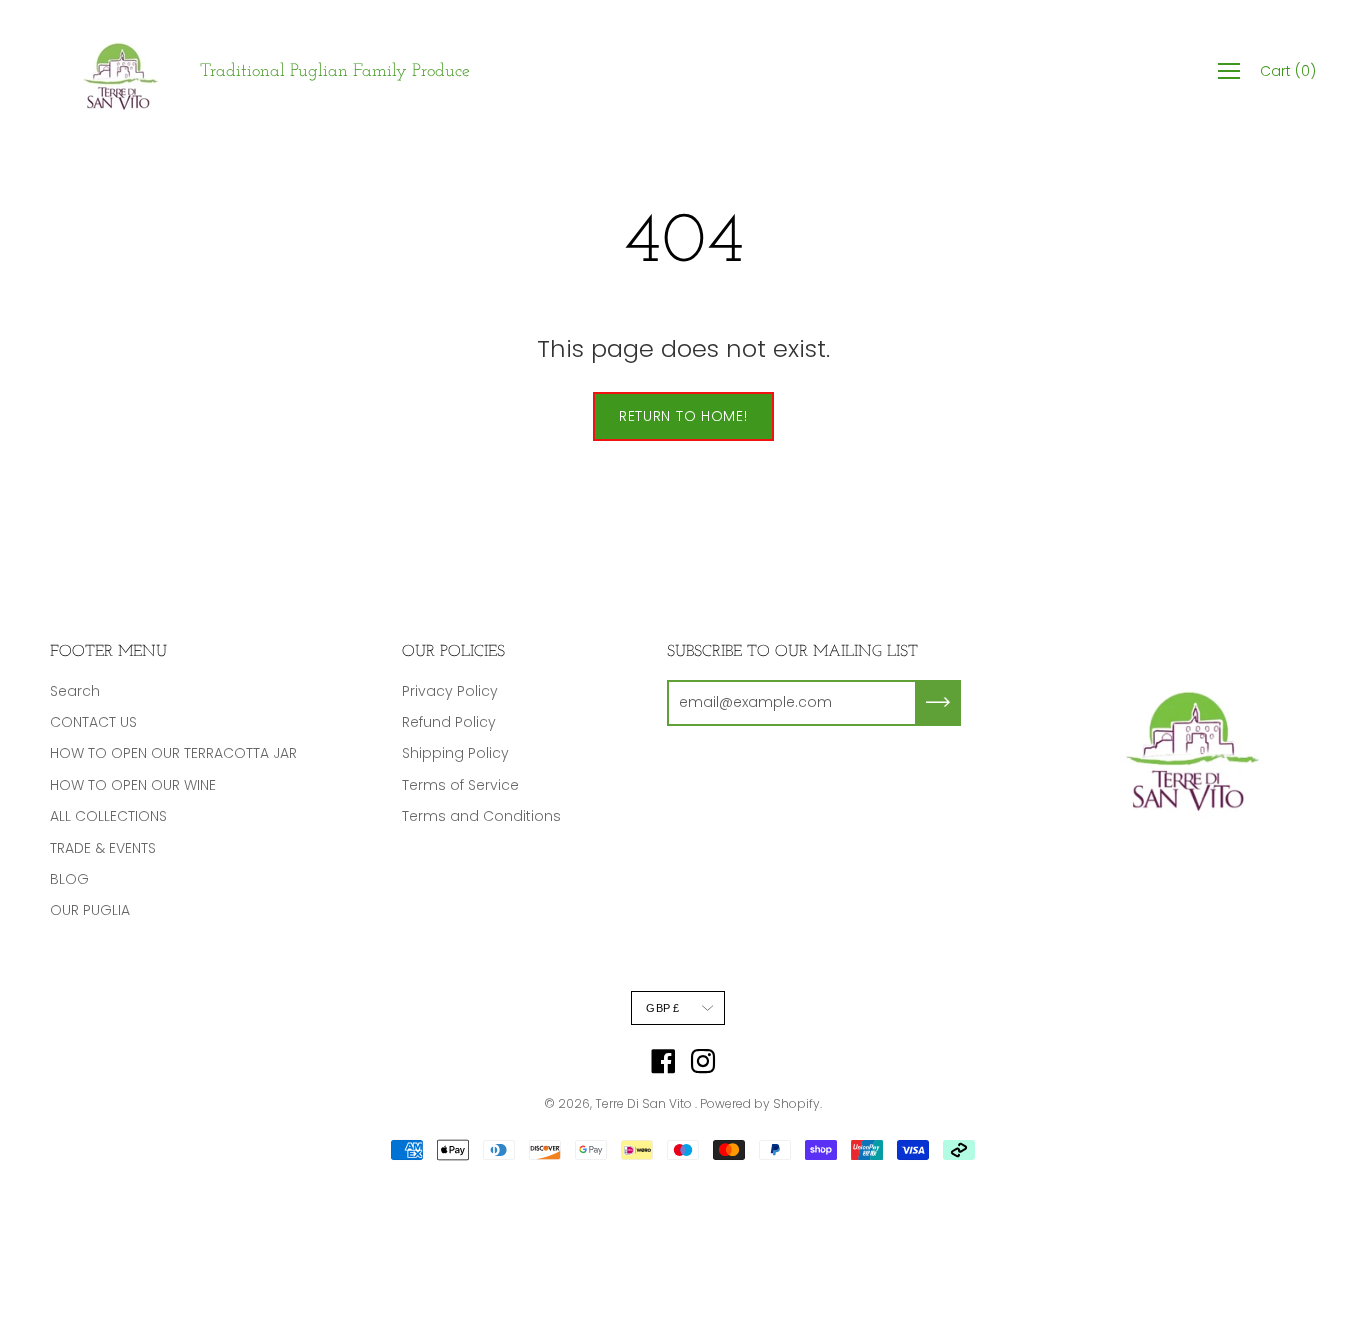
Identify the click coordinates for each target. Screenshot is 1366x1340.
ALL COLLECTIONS (108, 816)
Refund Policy (449, 722)
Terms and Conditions (481, 816)
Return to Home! (683, 416)
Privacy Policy (450, 691)
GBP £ (662, 1008)
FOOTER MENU (108, 652)
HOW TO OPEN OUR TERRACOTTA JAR (173, 753)
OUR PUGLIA (90, 910)
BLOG (69, 879)
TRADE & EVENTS (103, 848)
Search (75, 691)
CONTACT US (93, 722)
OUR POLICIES (453, 652)
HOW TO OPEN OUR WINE (133, 785)
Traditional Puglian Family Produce (335, 72)
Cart (1288, 71)
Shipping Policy (455, 753)
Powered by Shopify (760, 1103)
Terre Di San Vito (645, 1103)
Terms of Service (460, 785)
